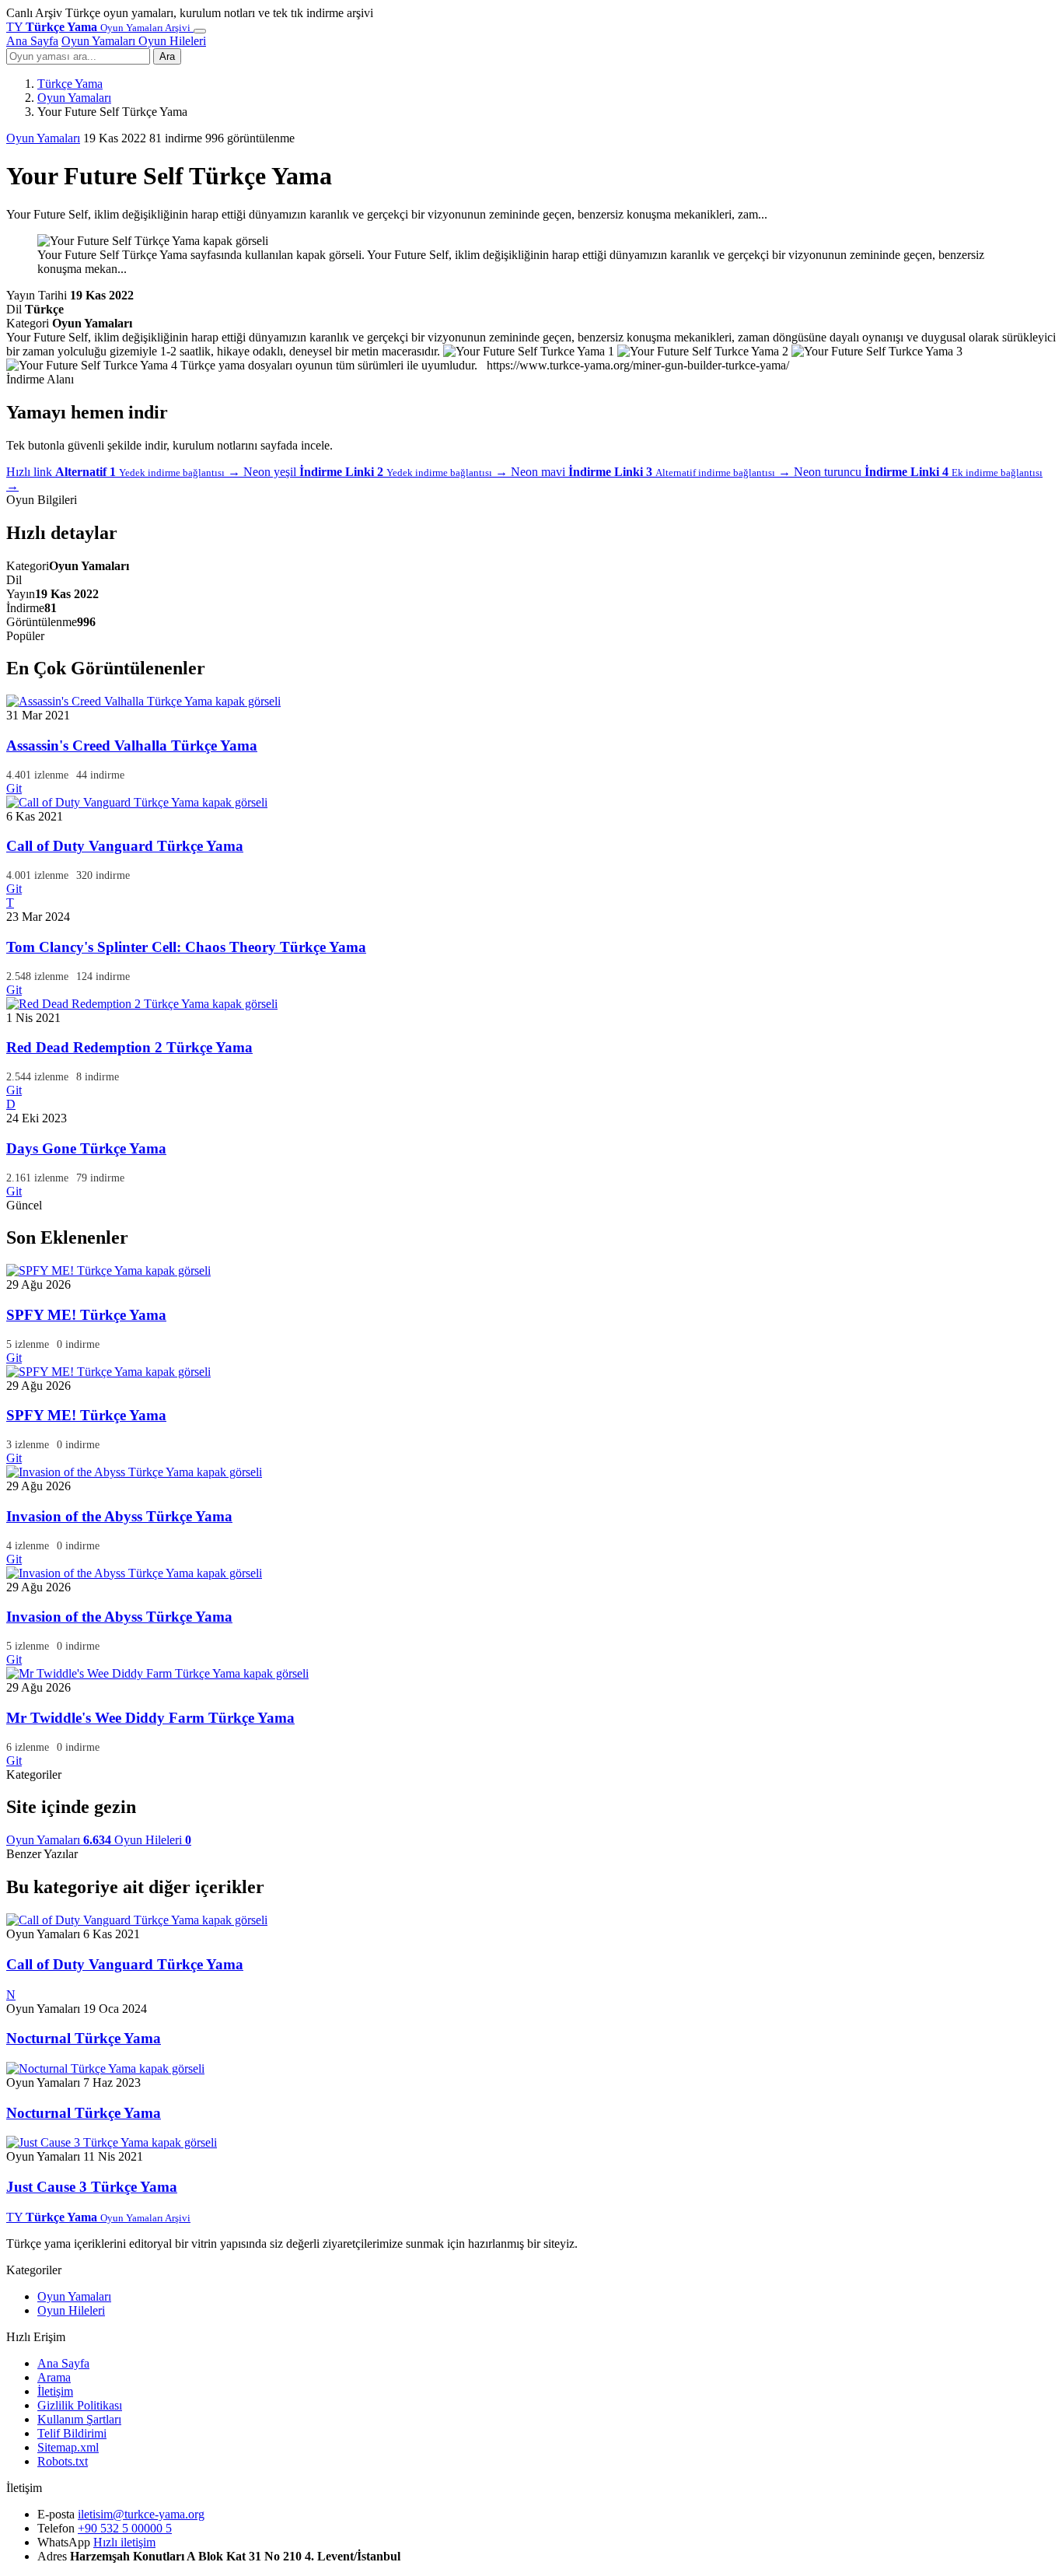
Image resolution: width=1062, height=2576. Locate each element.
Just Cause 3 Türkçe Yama (92, 2187)
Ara (167, 56)
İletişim (55, 2391)
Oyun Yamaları (100, 41)
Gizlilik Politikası (80, 2405)
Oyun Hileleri (172, 41)
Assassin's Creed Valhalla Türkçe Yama (132, 745)
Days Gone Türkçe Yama (86, 1148)
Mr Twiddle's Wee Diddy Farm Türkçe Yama (150, 1718)
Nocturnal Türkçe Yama (84, 2038)
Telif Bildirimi (72, 2433)
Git (14, 788)
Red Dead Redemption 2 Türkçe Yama (129, 1047)
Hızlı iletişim (124, 2542)
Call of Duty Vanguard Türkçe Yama (125, 846)
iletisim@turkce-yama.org (141, 2514)
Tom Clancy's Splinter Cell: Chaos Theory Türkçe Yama (186, 947)
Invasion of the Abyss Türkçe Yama (119, 1516)
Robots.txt (63, 2461)
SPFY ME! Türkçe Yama (86, 1315)
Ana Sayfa (32, 41)
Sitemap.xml (68, 2447)
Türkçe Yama (70, 84)
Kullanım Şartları (79, 2419)
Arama (54, 2377)
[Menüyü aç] (200, 31)
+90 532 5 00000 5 (125, 2528)
